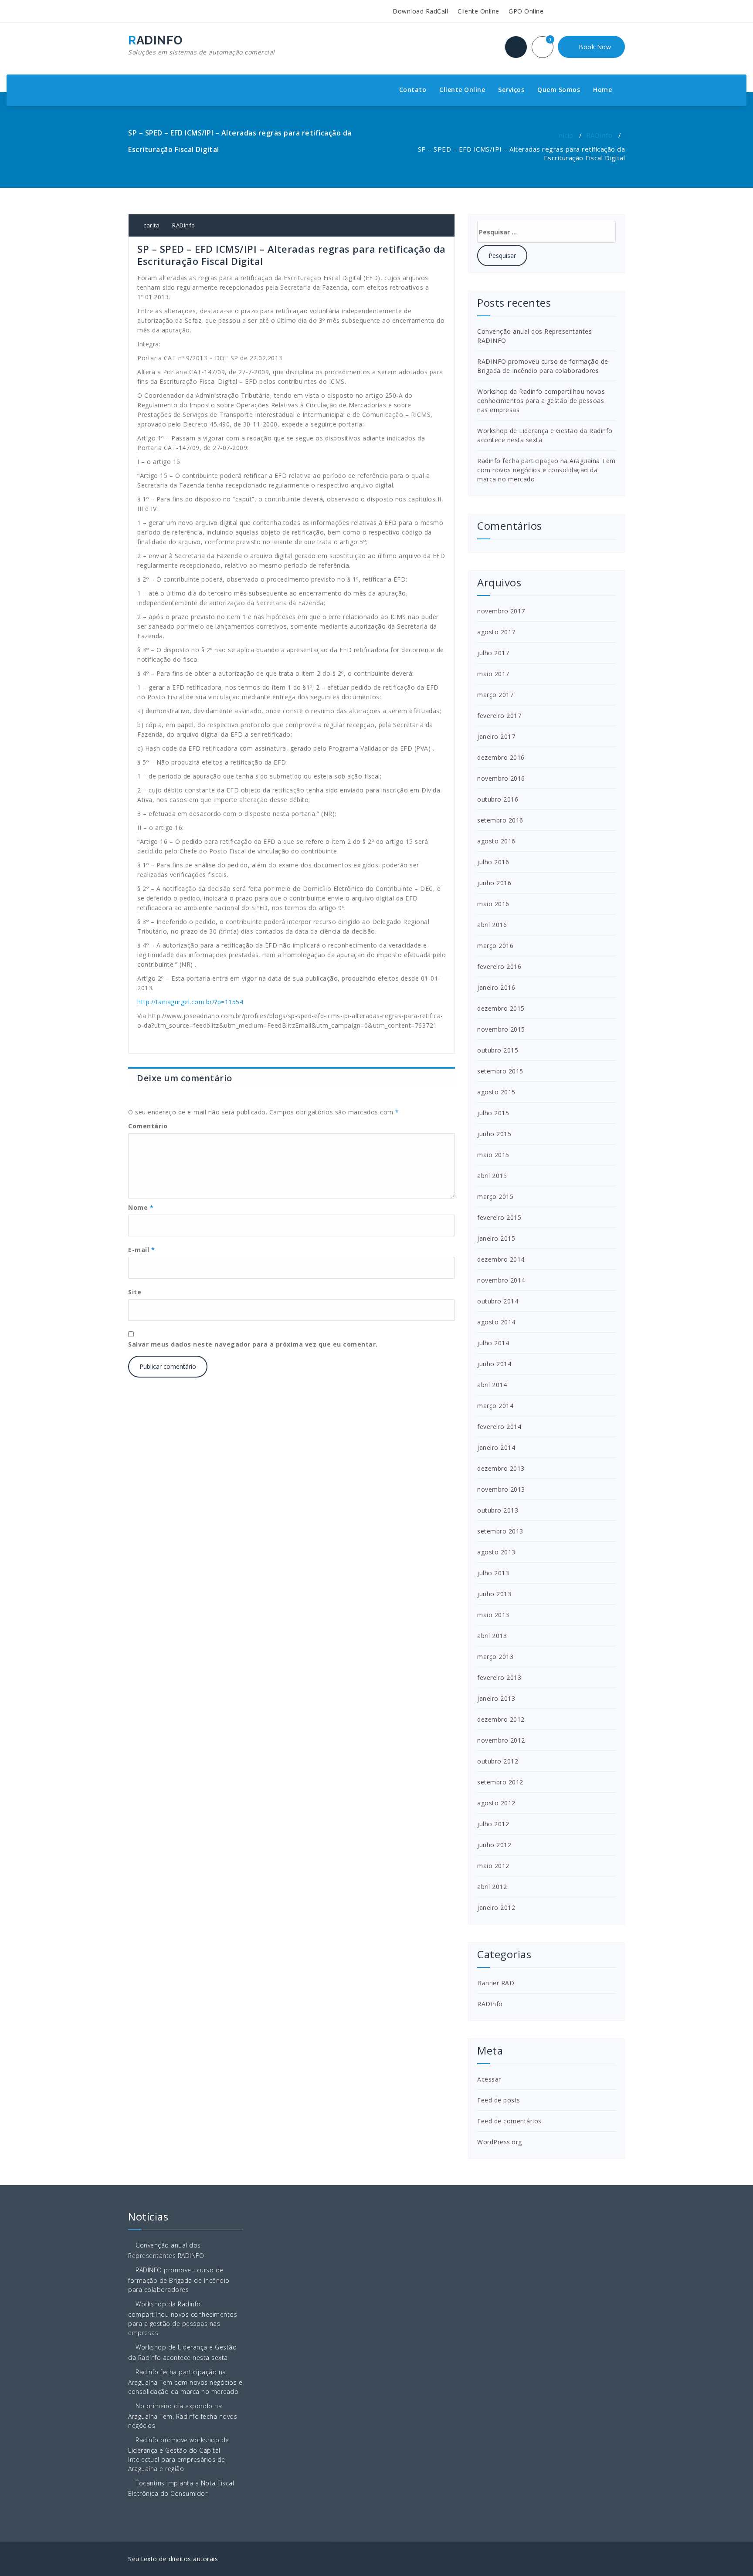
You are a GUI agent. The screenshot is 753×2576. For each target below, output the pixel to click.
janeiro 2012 (496, 1907)
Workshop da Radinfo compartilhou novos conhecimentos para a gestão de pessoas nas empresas (541, 401)
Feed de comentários (509, 2121)
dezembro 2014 (501, 1259)
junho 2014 (494, 1364)
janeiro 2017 (496, 736)
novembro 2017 (501, 611)
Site (135, 1292)
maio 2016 (493, 904)
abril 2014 (492, 1385)
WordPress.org (500, 2142)
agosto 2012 (496, 1803)
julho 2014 (493, 1343)
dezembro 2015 (501, 1008)
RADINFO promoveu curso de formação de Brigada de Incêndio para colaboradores (179, 2280)
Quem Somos (559, 90)
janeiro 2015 (496, 1238)
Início (565, 135)
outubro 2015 (498, 1050)
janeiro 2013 (496, 1698)
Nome (141, 1207)
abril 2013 (492, 1636)
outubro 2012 (498, 1761)
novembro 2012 (501, 1740)
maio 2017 (493, 674)
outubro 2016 (498, 799)
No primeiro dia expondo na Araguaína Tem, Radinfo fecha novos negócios (183, 2416)
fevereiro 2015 (499, 1217)
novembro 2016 (501, 778)
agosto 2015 (496, 1092)
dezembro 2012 (501, 1719)
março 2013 (495, 1657)
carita (151, 225)
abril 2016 (492, 925)
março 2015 (495, 1197)
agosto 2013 (496, 1552)
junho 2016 (494, 883)
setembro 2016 (500, 820)
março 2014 (495, 1406)
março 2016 (495, 946)
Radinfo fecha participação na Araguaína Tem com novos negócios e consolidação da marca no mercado (546, 470)
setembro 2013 (500, 1531)
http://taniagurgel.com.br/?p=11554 (190, 1002)
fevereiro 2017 (499, 716)
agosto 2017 (496, 632)
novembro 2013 (501, 1489)
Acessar (489, 2079)
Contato (413, 90)
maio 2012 (493, 1866)
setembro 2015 (500, 1071)
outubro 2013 (498, 1510)
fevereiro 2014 (499, 1427)
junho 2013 (494, 1594)
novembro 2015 (501, 1029)
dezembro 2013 (501, 1468)
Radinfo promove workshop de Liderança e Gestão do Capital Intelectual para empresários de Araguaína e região (179, 2454)
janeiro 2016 (496, 987)
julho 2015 (493, 1113)
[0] (548, 48)
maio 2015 (493, 1155)
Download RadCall (419, 11)
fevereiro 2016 (499, 966)
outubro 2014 (498, 1301)
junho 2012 (494, 1845)
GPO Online (525, 11)
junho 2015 (494, 1134)
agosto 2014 (496, 1322)
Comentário (148, 1126)
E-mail (141, 1250)
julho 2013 (493, 1573)
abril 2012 (492, 1887)
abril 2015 (492, 1176)
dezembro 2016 (501, 757)
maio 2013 (493, 1615)
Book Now (594, 47)
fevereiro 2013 (499, 1677)
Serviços (511, 90)
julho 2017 (493, 653)
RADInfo (599, 135)
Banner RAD (496, 1983)
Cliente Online (477, 11)
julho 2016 (493, 862)
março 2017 (495, 695)
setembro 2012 (500, 1782)
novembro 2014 (501, 1280)
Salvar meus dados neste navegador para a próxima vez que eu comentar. (253, 1344)
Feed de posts (499, 2100)
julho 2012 (493, 1824)
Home (602, 90)
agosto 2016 (496, 841)
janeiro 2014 (496, 1447)
